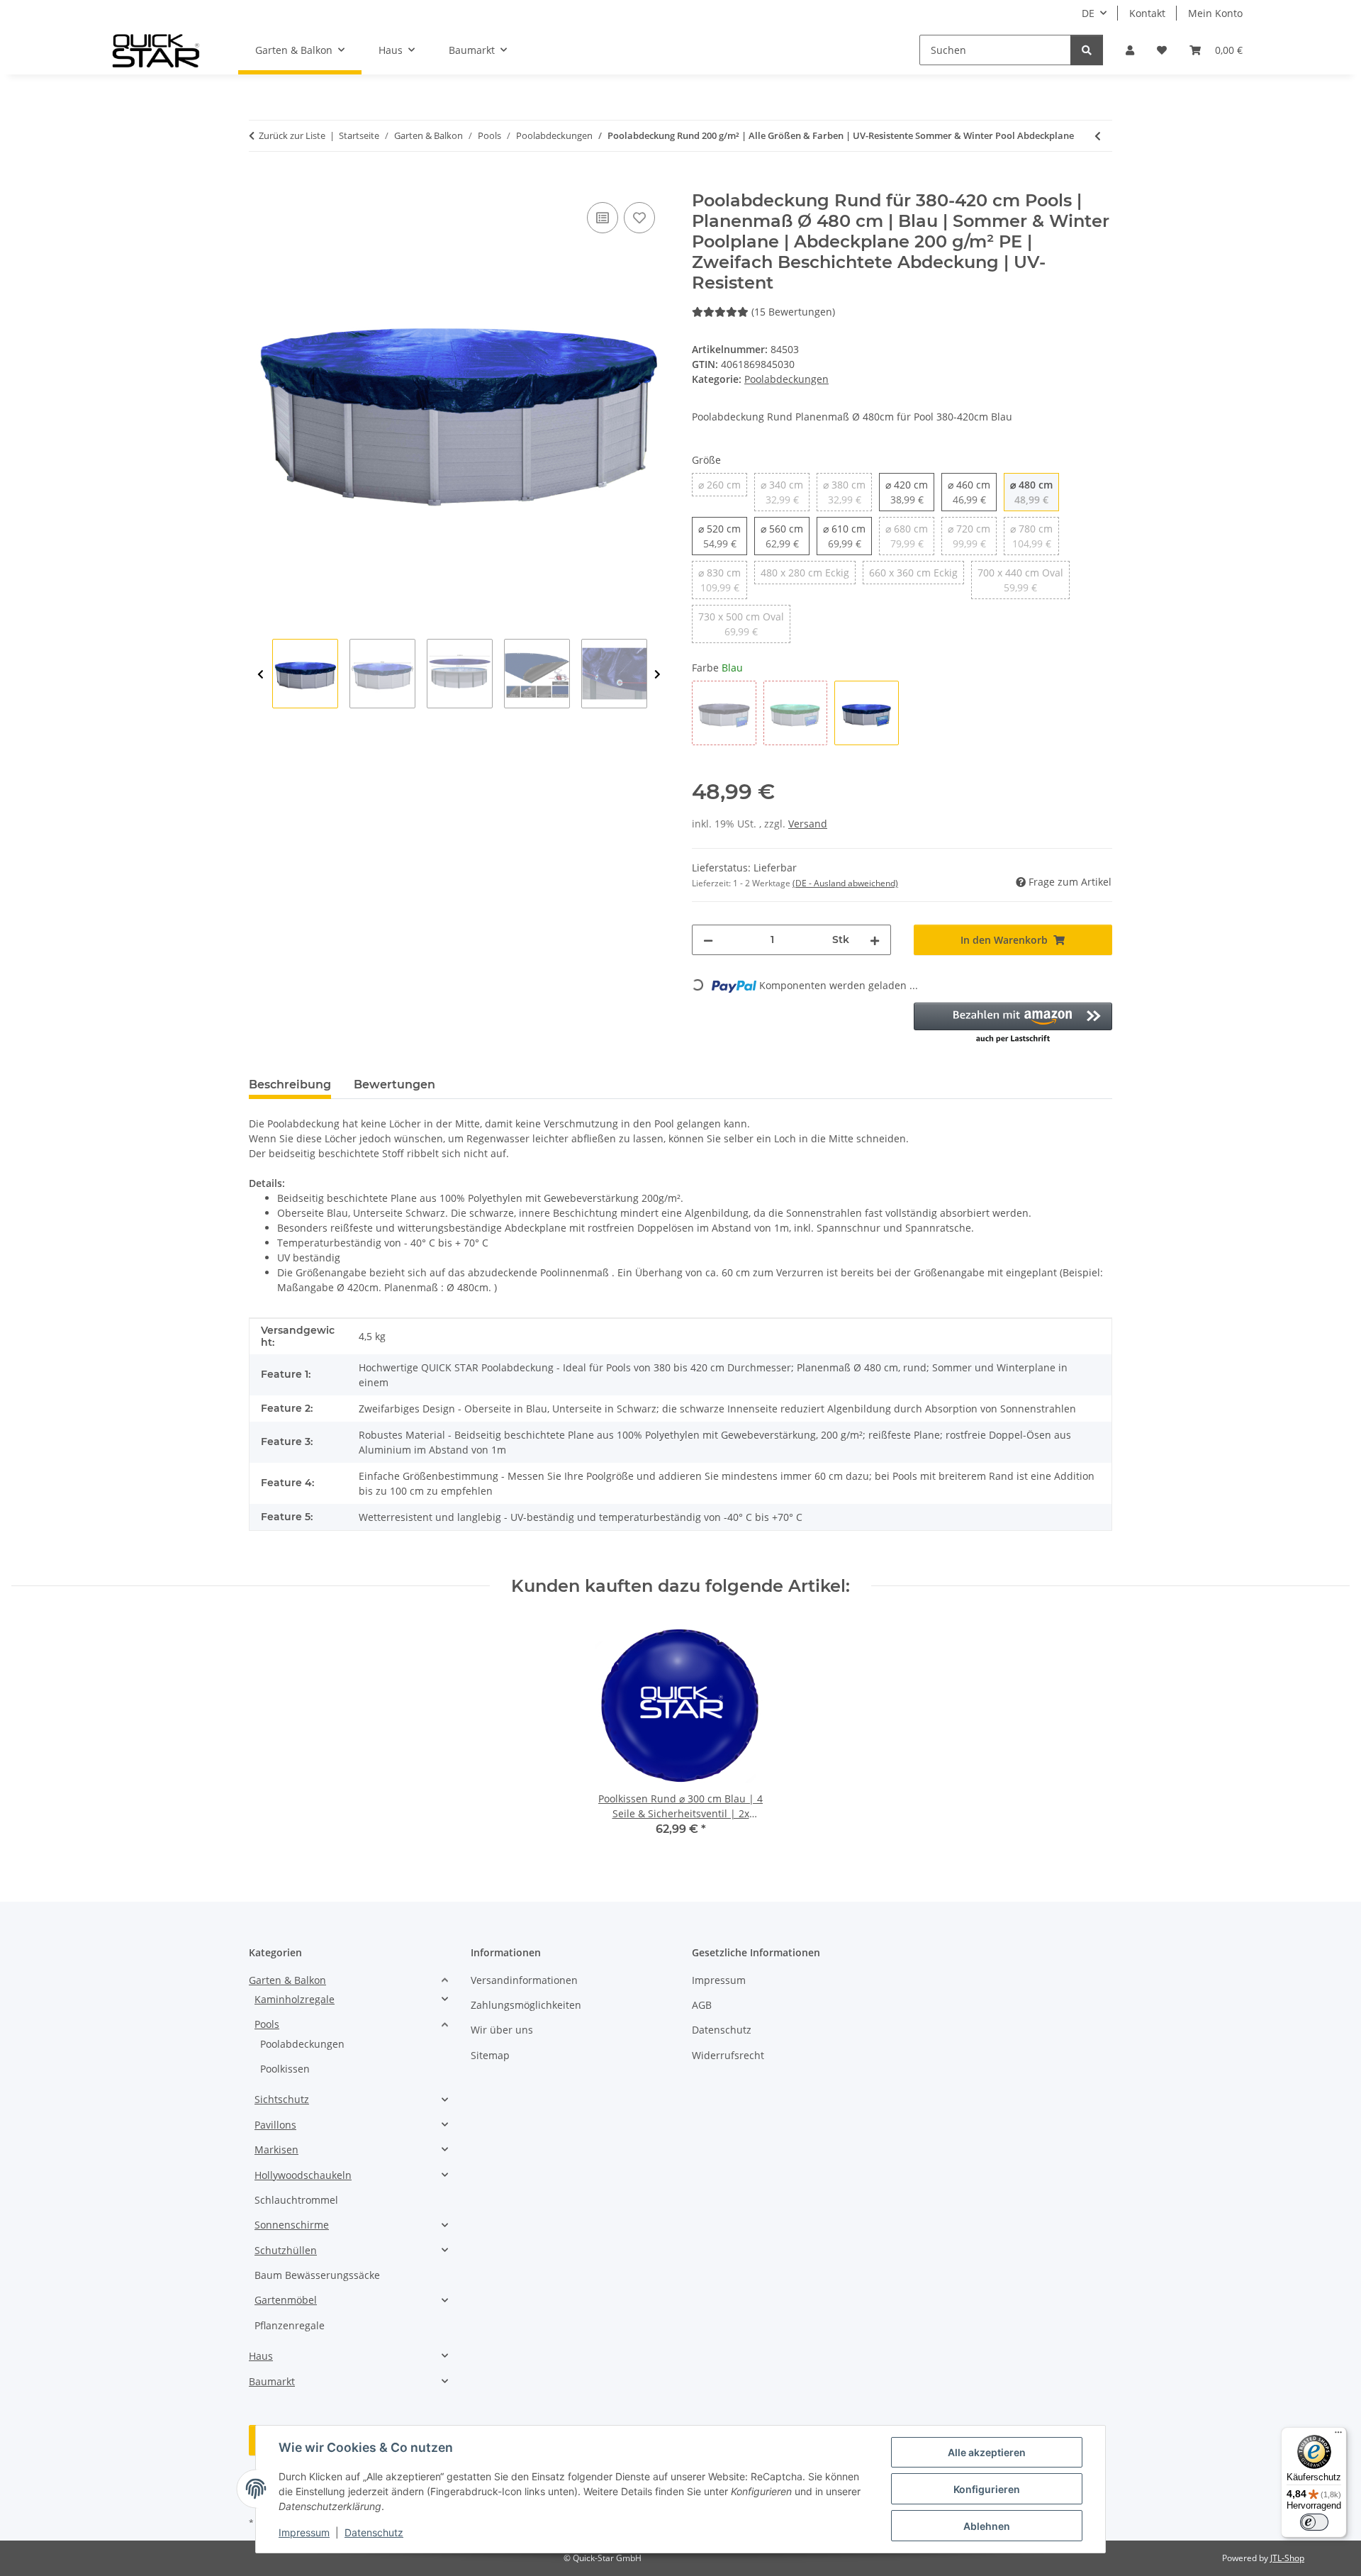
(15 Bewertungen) (793, 312)
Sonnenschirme (292, 2225)
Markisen (276, 2150)
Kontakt (1147, 13)
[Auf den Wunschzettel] (639, 218)
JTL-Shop (1287, 2558)
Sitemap (490, 2055)
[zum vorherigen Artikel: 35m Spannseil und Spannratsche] (1098, 136)
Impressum (304, 2532)
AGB (702, 2005)
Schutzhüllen (286, 2250)
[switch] (1314, 2522)
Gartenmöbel (286, 2300)
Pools (267, 2024)
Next (657, 674)
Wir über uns (502, 2030)
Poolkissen (285, 2069)
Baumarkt (272, 2381)
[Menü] (1338, 2436)
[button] (1130, 50)
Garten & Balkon (287, 1980)
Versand (808, 824)
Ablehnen (987, 2526)
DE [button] (1088, 13)
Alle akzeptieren (987, 2452)
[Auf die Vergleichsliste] (603, 218)
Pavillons (275, 2125)
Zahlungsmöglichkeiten (526, 2005)
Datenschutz (374, 2532)
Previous (261, 674)
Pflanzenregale (290, 2325)
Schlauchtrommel (296, 2200)
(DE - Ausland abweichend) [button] (845, 883)
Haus (261, 2356)
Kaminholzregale (295, 1999)
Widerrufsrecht (728, 2055)
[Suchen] (1087, 50)
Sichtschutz (282, 2099)
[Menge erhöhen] (875, 940)
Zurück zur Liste (292, 135)
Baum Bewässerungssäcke (317, 2275)
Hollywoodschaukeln (303, 2175)
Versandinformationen (524, 1980)
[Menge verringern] (708, 940)
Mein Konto (1215, 13)
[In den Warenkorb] (260, 183)
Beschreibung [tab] (290, 1085)
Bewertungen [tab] (394, 1085)
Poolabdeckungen (786, 379)
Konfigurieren (987, 2489)
